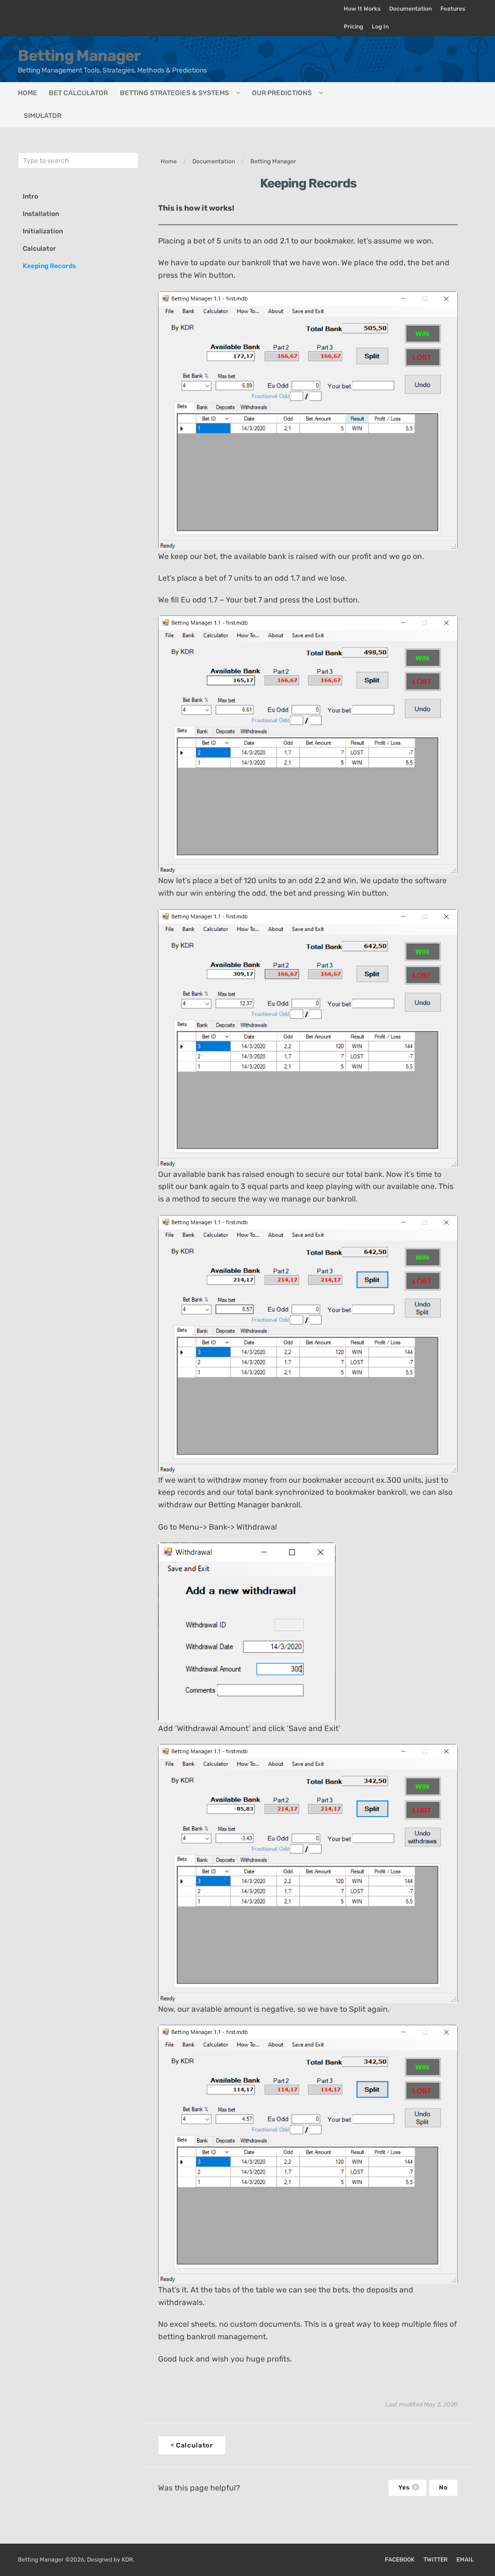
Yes (408, 2487)
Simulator (43, 116)
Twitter (436, 2560)
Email (465, 2560)
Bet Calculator (78, 93)
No (443, 2487)
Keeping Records (49, 266)
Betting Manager (79, 56)
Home (28, 93)
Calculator (39, 248)
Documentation (410, 9)
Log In (380, 27)
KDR (127, 2560)
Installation (41, 214)
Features (453, 9)
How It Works (362, 9)
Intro (30, 196)
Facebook (400, 2560)
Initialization (43, 231)
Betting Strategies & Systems (175, 93)
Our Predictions (282, 93)
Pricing (353, 27)
